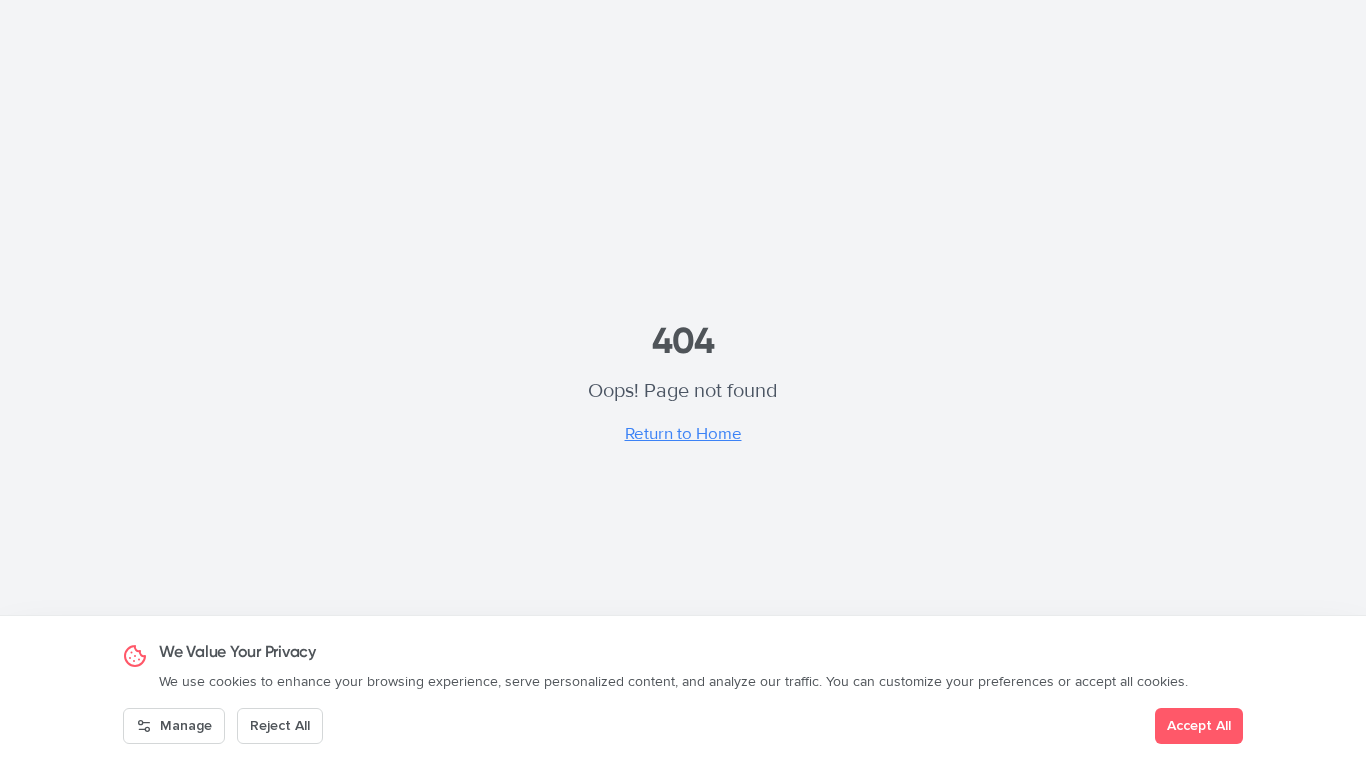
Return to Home (683, 433)
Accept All (1199, 725)
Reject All (280, 725)
